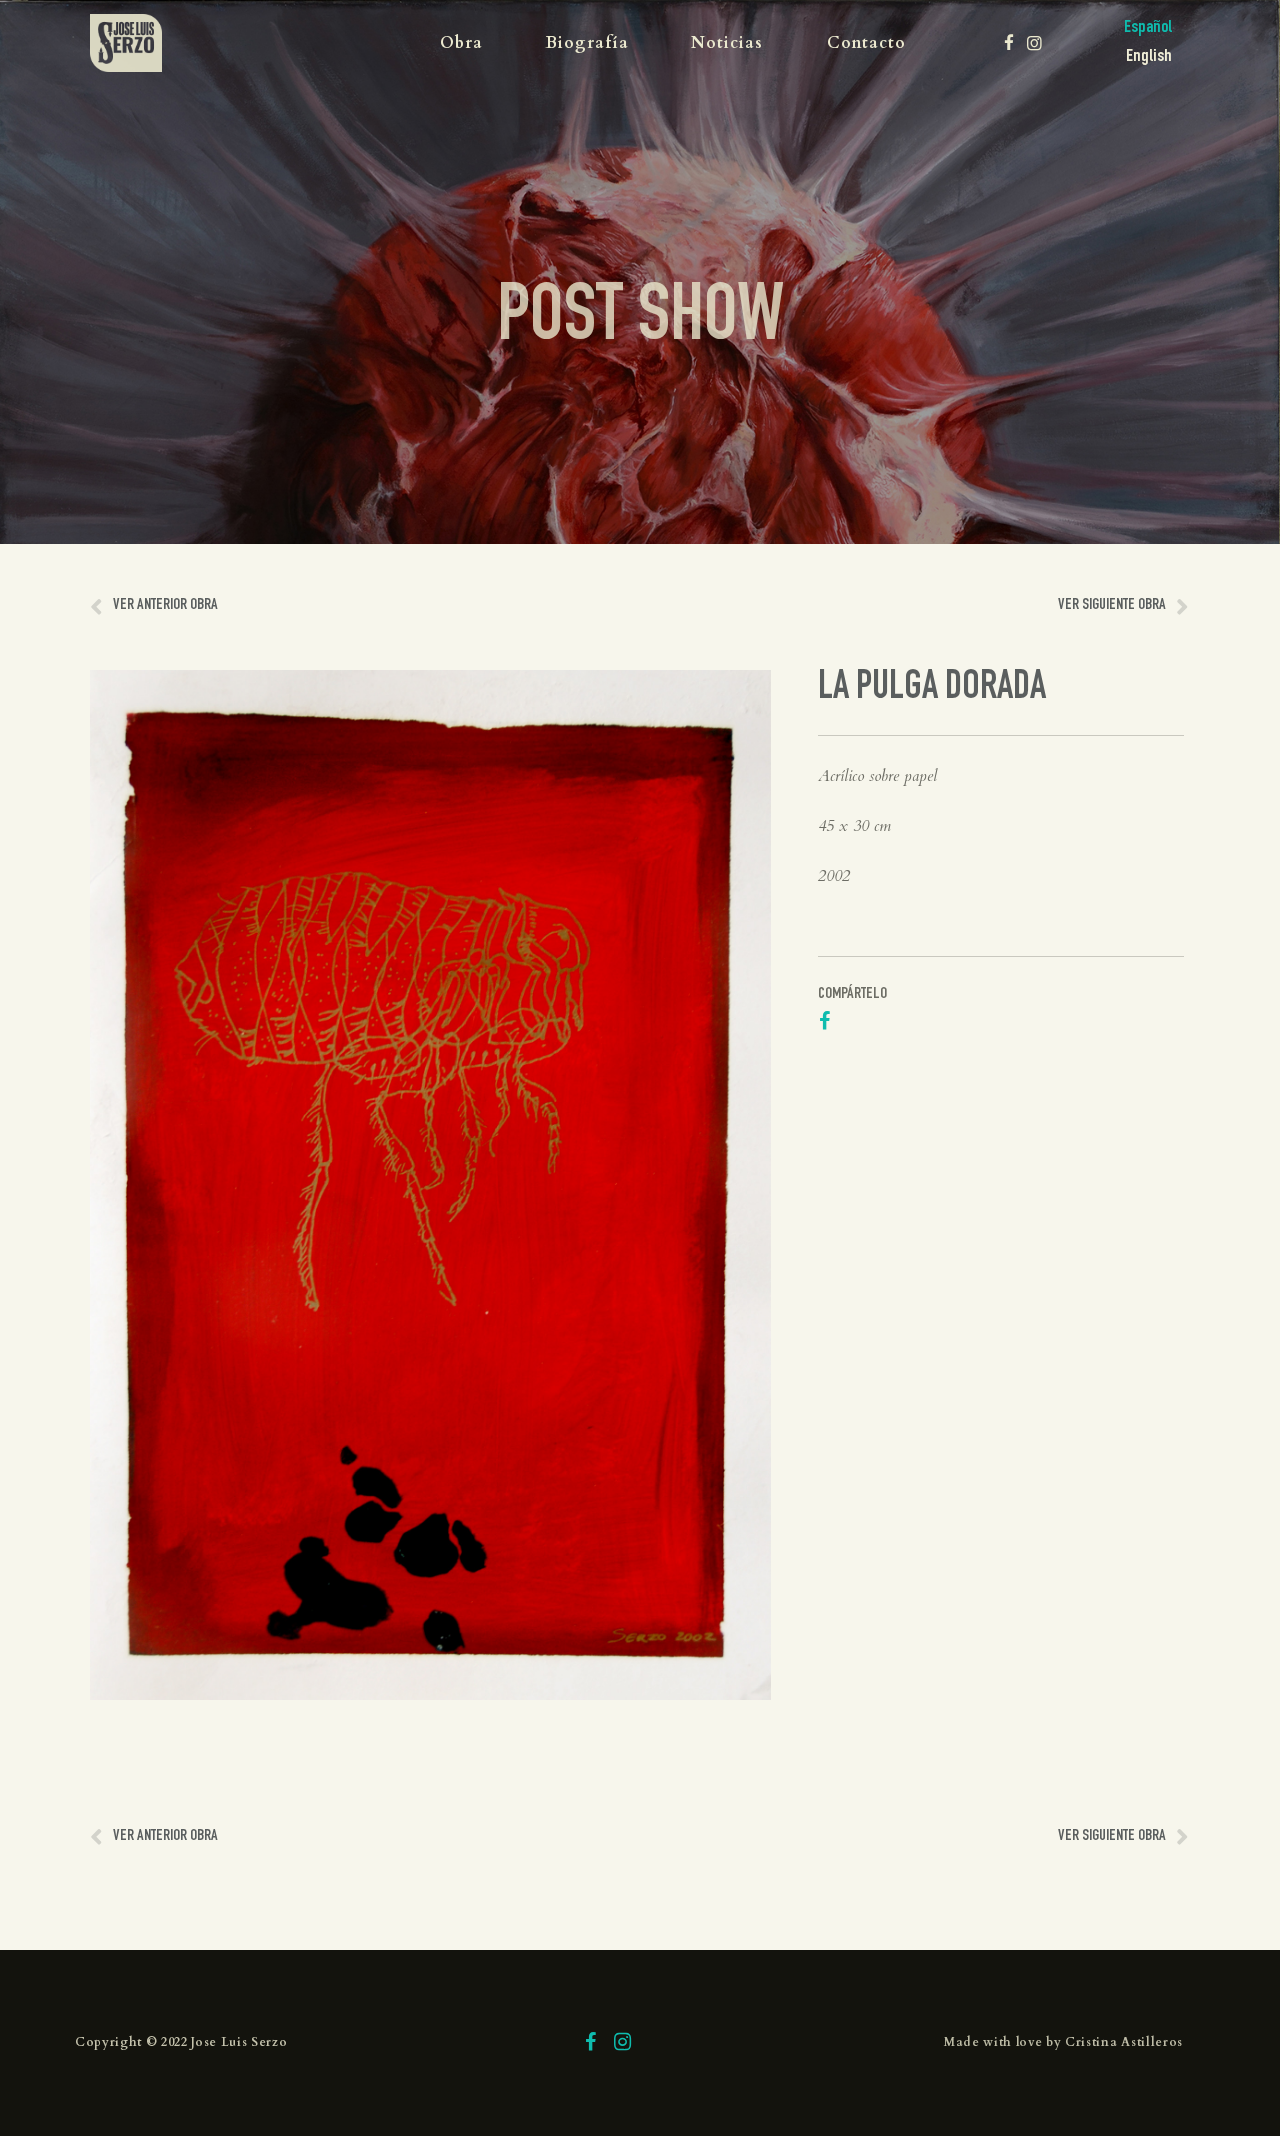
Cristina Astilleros (1124, 2042)
